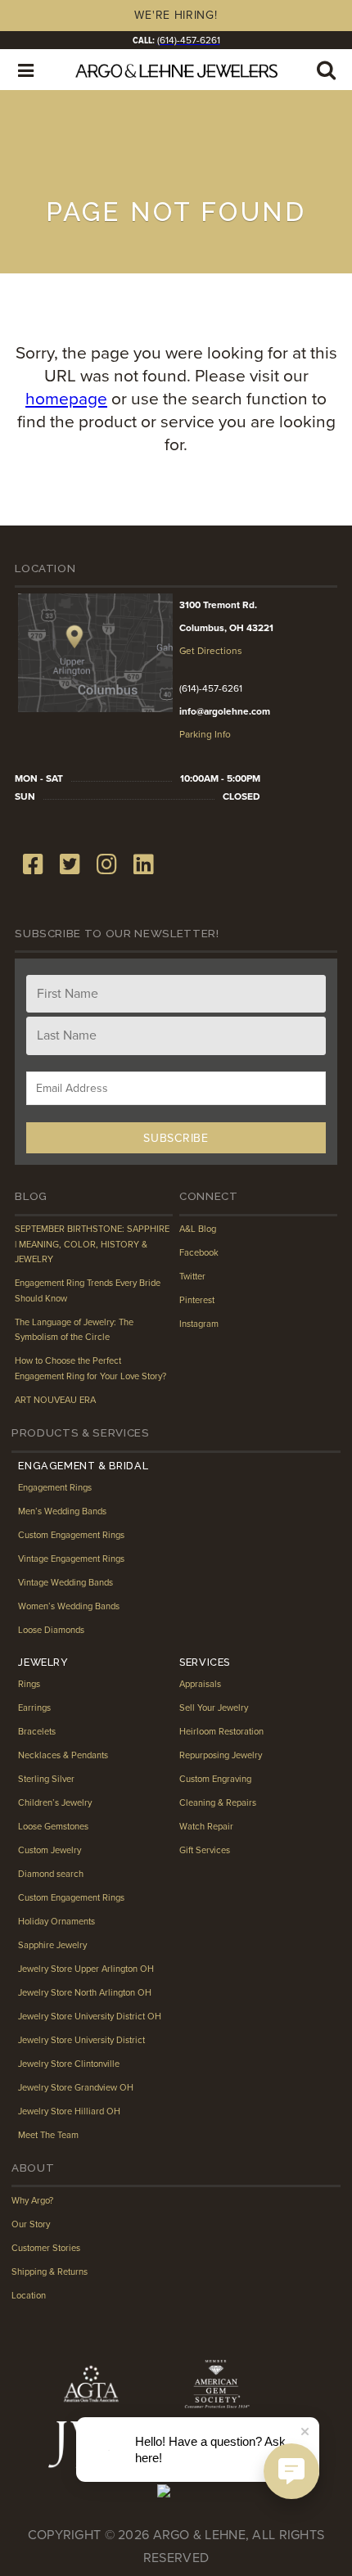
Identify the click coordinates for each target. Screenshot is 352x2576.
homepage (66, 399)
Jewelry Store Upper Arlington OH (86, 1969)
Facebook (199, 1253)
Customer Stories (46, 2248)
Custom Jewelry (50, 1850)
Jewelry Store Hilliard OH (69, 2111)
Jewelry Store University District (81, 2040)
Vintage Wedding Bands (65, 1583)
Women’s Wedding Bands (69, 1606)
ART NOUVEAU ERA (55, 1400)
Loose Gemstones (53, 1827)
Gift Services (205, 1850)
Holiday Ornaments (56, 1922)
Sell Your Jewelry (214, 1708)
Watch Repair (206, 1827)
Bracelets (37, 1732)
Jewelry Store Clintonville (69, 2064)
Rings (29, 1684)
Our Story (31, 2224)
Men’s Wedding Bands (62, 1511)
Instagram (199, 1324)
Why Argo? (32, 2201)
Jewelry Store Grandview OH (76, 2088)
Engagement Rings (55, 1488)
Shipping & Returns (50, 2272)
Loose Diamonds (51, 1630)
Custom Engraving (215, 1779)
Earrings (34, 1708)
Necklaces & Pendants (63, 1755)
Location (29, 2296)
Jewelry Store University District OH (90, 2017)
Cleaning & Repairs (218, 1803)
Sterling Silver (46, 1779)
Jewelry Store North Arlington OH (85, 1993)
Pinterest (197, 1300)
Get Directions (211, 651)
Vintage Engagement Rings (71, 1559)
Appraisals (200, 1684)
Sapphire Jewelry (52, 1945)
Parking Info (205, 734)
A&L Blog (198, 1229)
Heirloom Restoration (221, 1732)
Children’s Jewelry (55, 1803)
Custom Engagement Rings (71, 1535)
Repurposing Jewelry (221, 1755)
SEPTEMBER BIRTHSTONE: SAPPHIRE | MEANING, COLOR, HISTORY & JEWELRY (92, 1244)
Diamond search (51, 1874)
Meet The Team (48, 2135)
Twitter (192, 1277)
